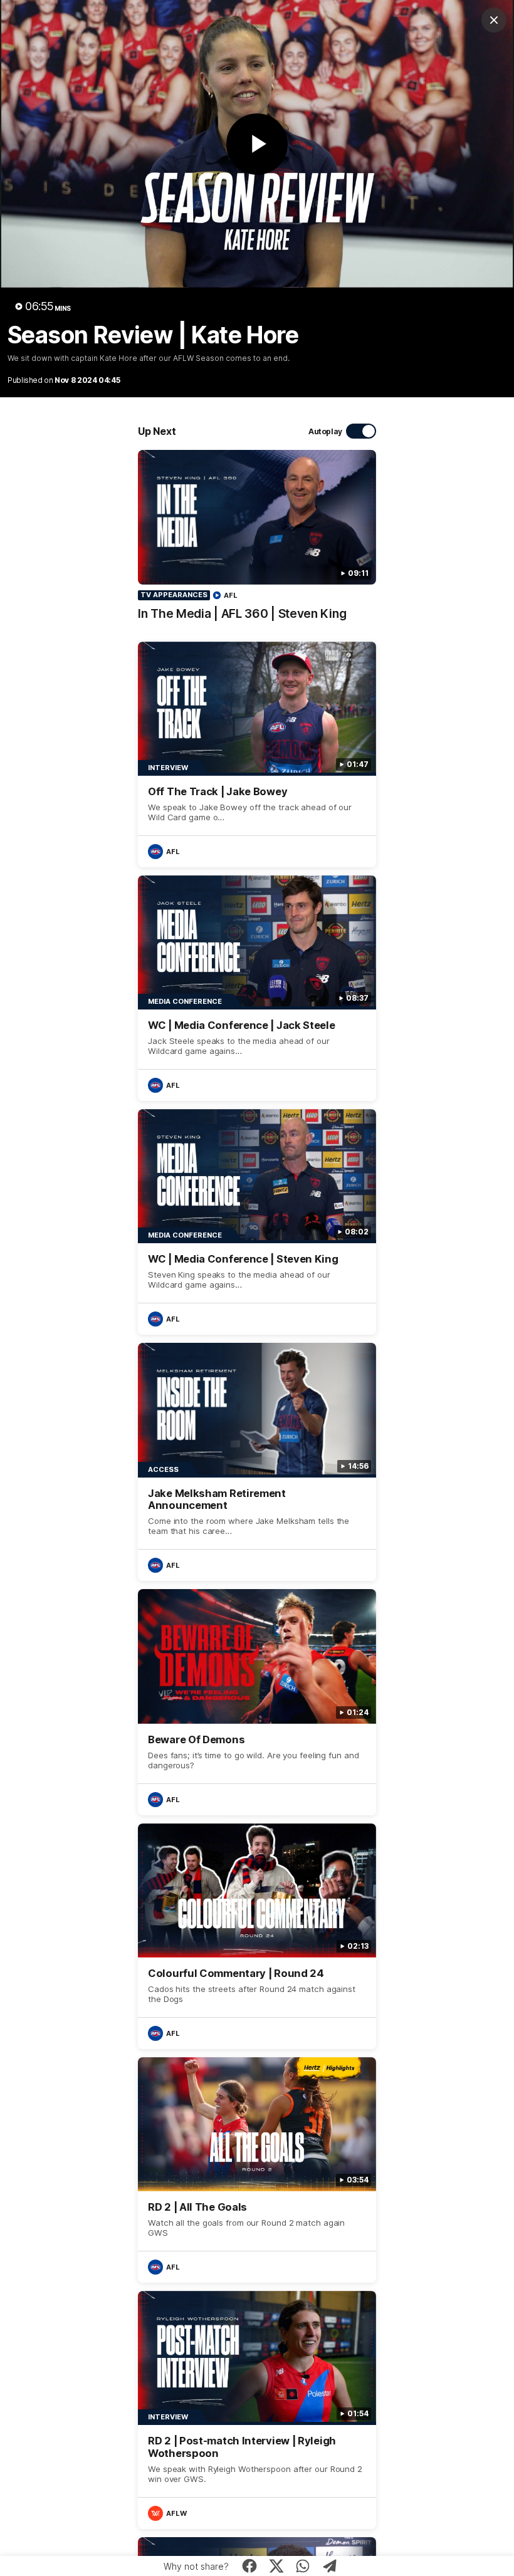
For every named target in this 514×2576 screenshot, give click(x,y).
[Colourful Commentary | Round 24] (257, 1936)
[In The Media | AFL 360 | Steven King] (257, 541)
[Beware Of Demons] (257, 1702)
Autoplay (325, 431)
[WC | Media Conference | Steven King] (257, 1222)
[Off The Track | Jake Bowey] (257, 754)
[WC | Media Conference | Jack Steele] (257, 988)
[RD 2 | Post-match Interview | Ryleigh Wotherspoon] (257, 2410)
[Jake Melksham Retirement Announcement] (257, 1462)
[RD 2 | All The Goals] (257, 2170)
